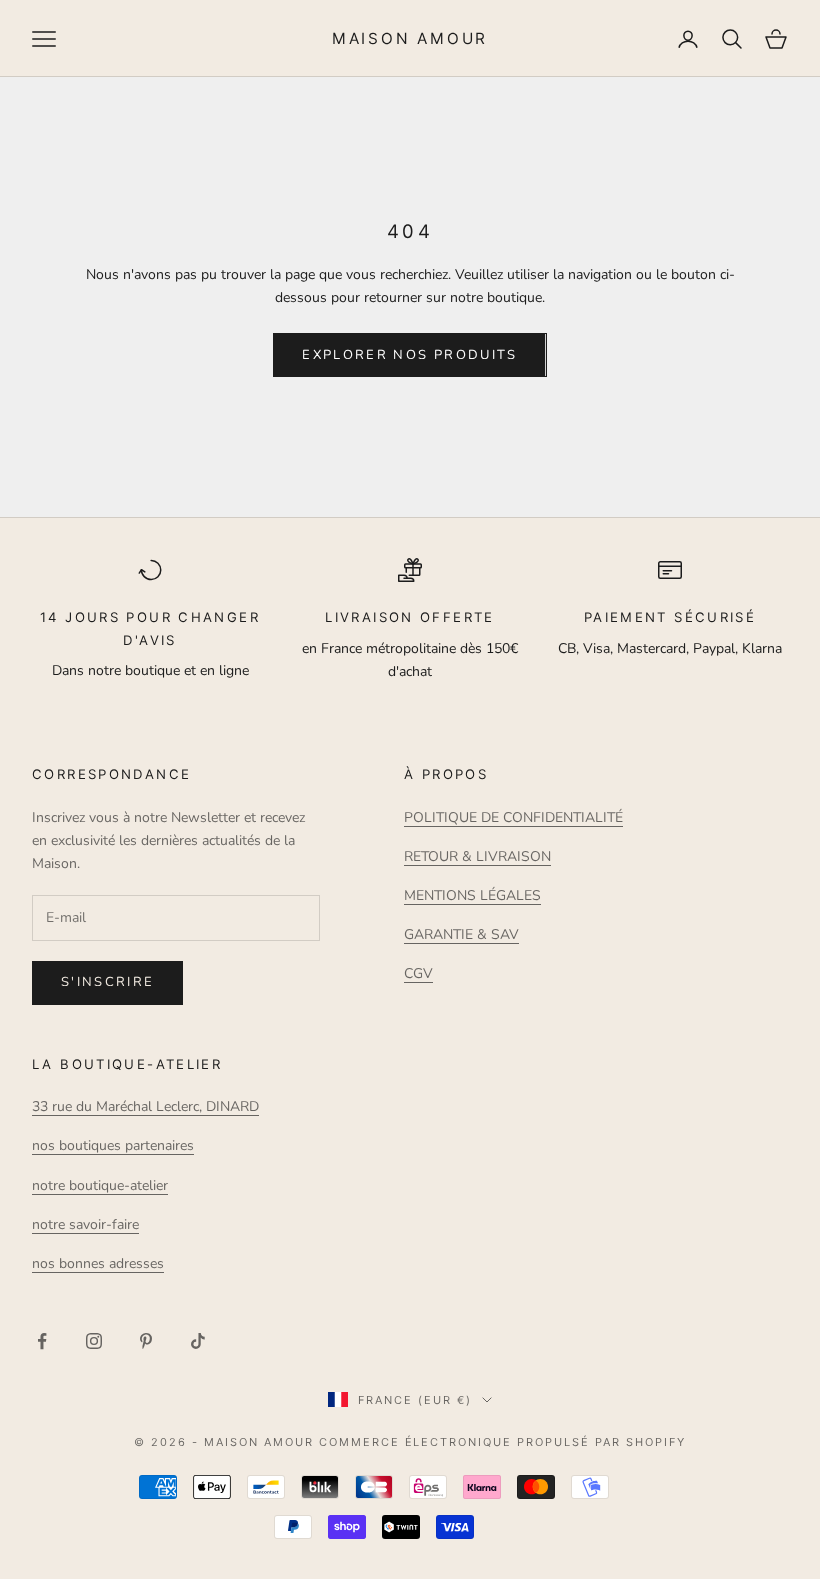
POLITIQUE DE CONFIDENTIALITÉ (513, 817)
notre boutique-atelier (100, 1185)
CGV (418, 973)
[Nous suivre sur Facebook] (42, 1341)
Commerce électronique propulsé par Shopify (502, 1442)
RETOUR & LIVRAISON (477, 856)
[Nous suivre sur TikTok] (198, 1341)
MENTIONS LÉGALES (472, 895)
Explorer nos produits (409, 355)
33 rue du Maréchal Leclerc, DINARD (145, 1106)
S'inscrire (107, 982)
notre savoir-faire (85, 1224)
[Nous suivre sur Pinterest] (146, 1341)
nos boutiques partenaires (113, 1145)
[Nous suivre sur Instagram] (94, 1341)
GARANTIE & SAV (461, 934)
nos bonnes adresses (98, 1263)
